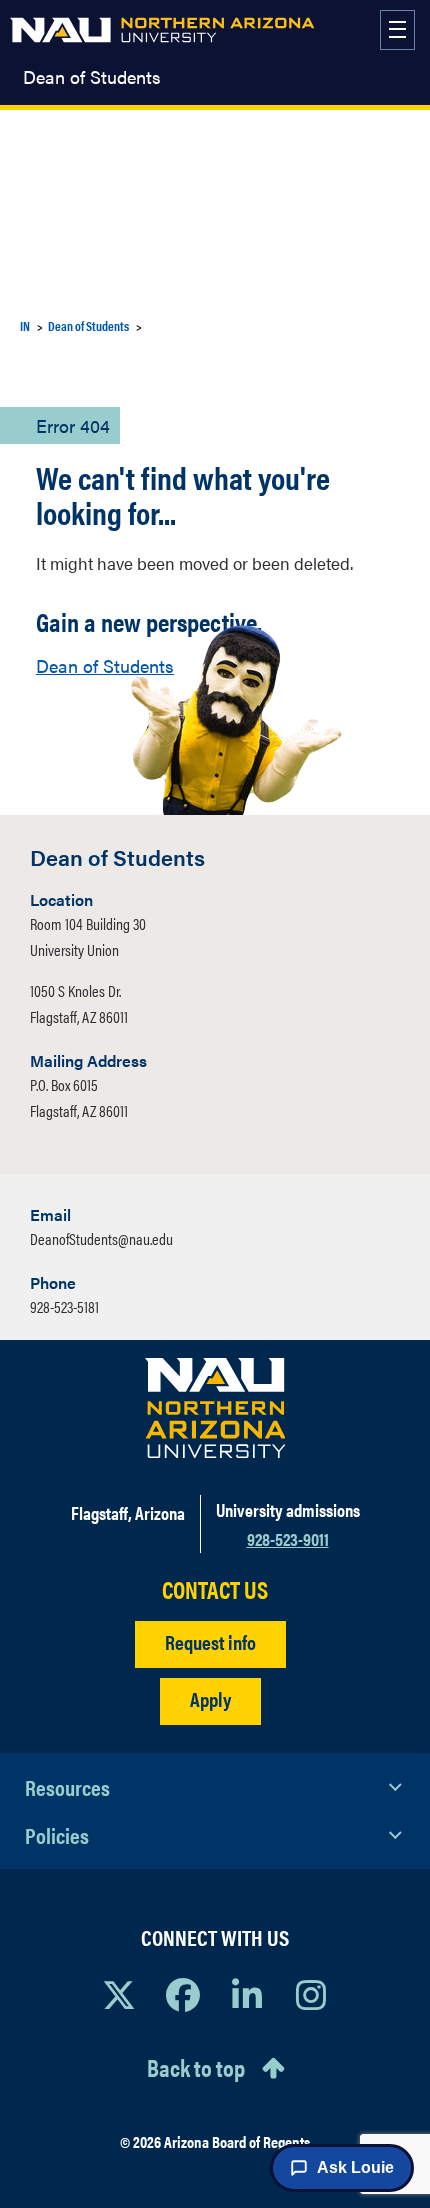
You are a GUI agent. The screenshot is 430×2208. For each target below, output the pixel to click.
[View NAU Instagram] (311, 1994)
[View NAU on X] (119, 1994)
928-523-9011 (288, 1538)
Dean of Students (92, 77)
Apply (210, 1698)
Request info (210, 1641)
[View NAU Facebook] (183, 1994)
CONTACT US (215, 1589)
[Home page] (162, 30)
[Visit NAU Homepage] (215, 1408)
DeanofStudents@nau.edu (101, 1238)
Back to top (196, 2067)
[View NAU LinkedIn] (247, 1994)
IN (25, 325)
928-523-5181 (64, 1306)
